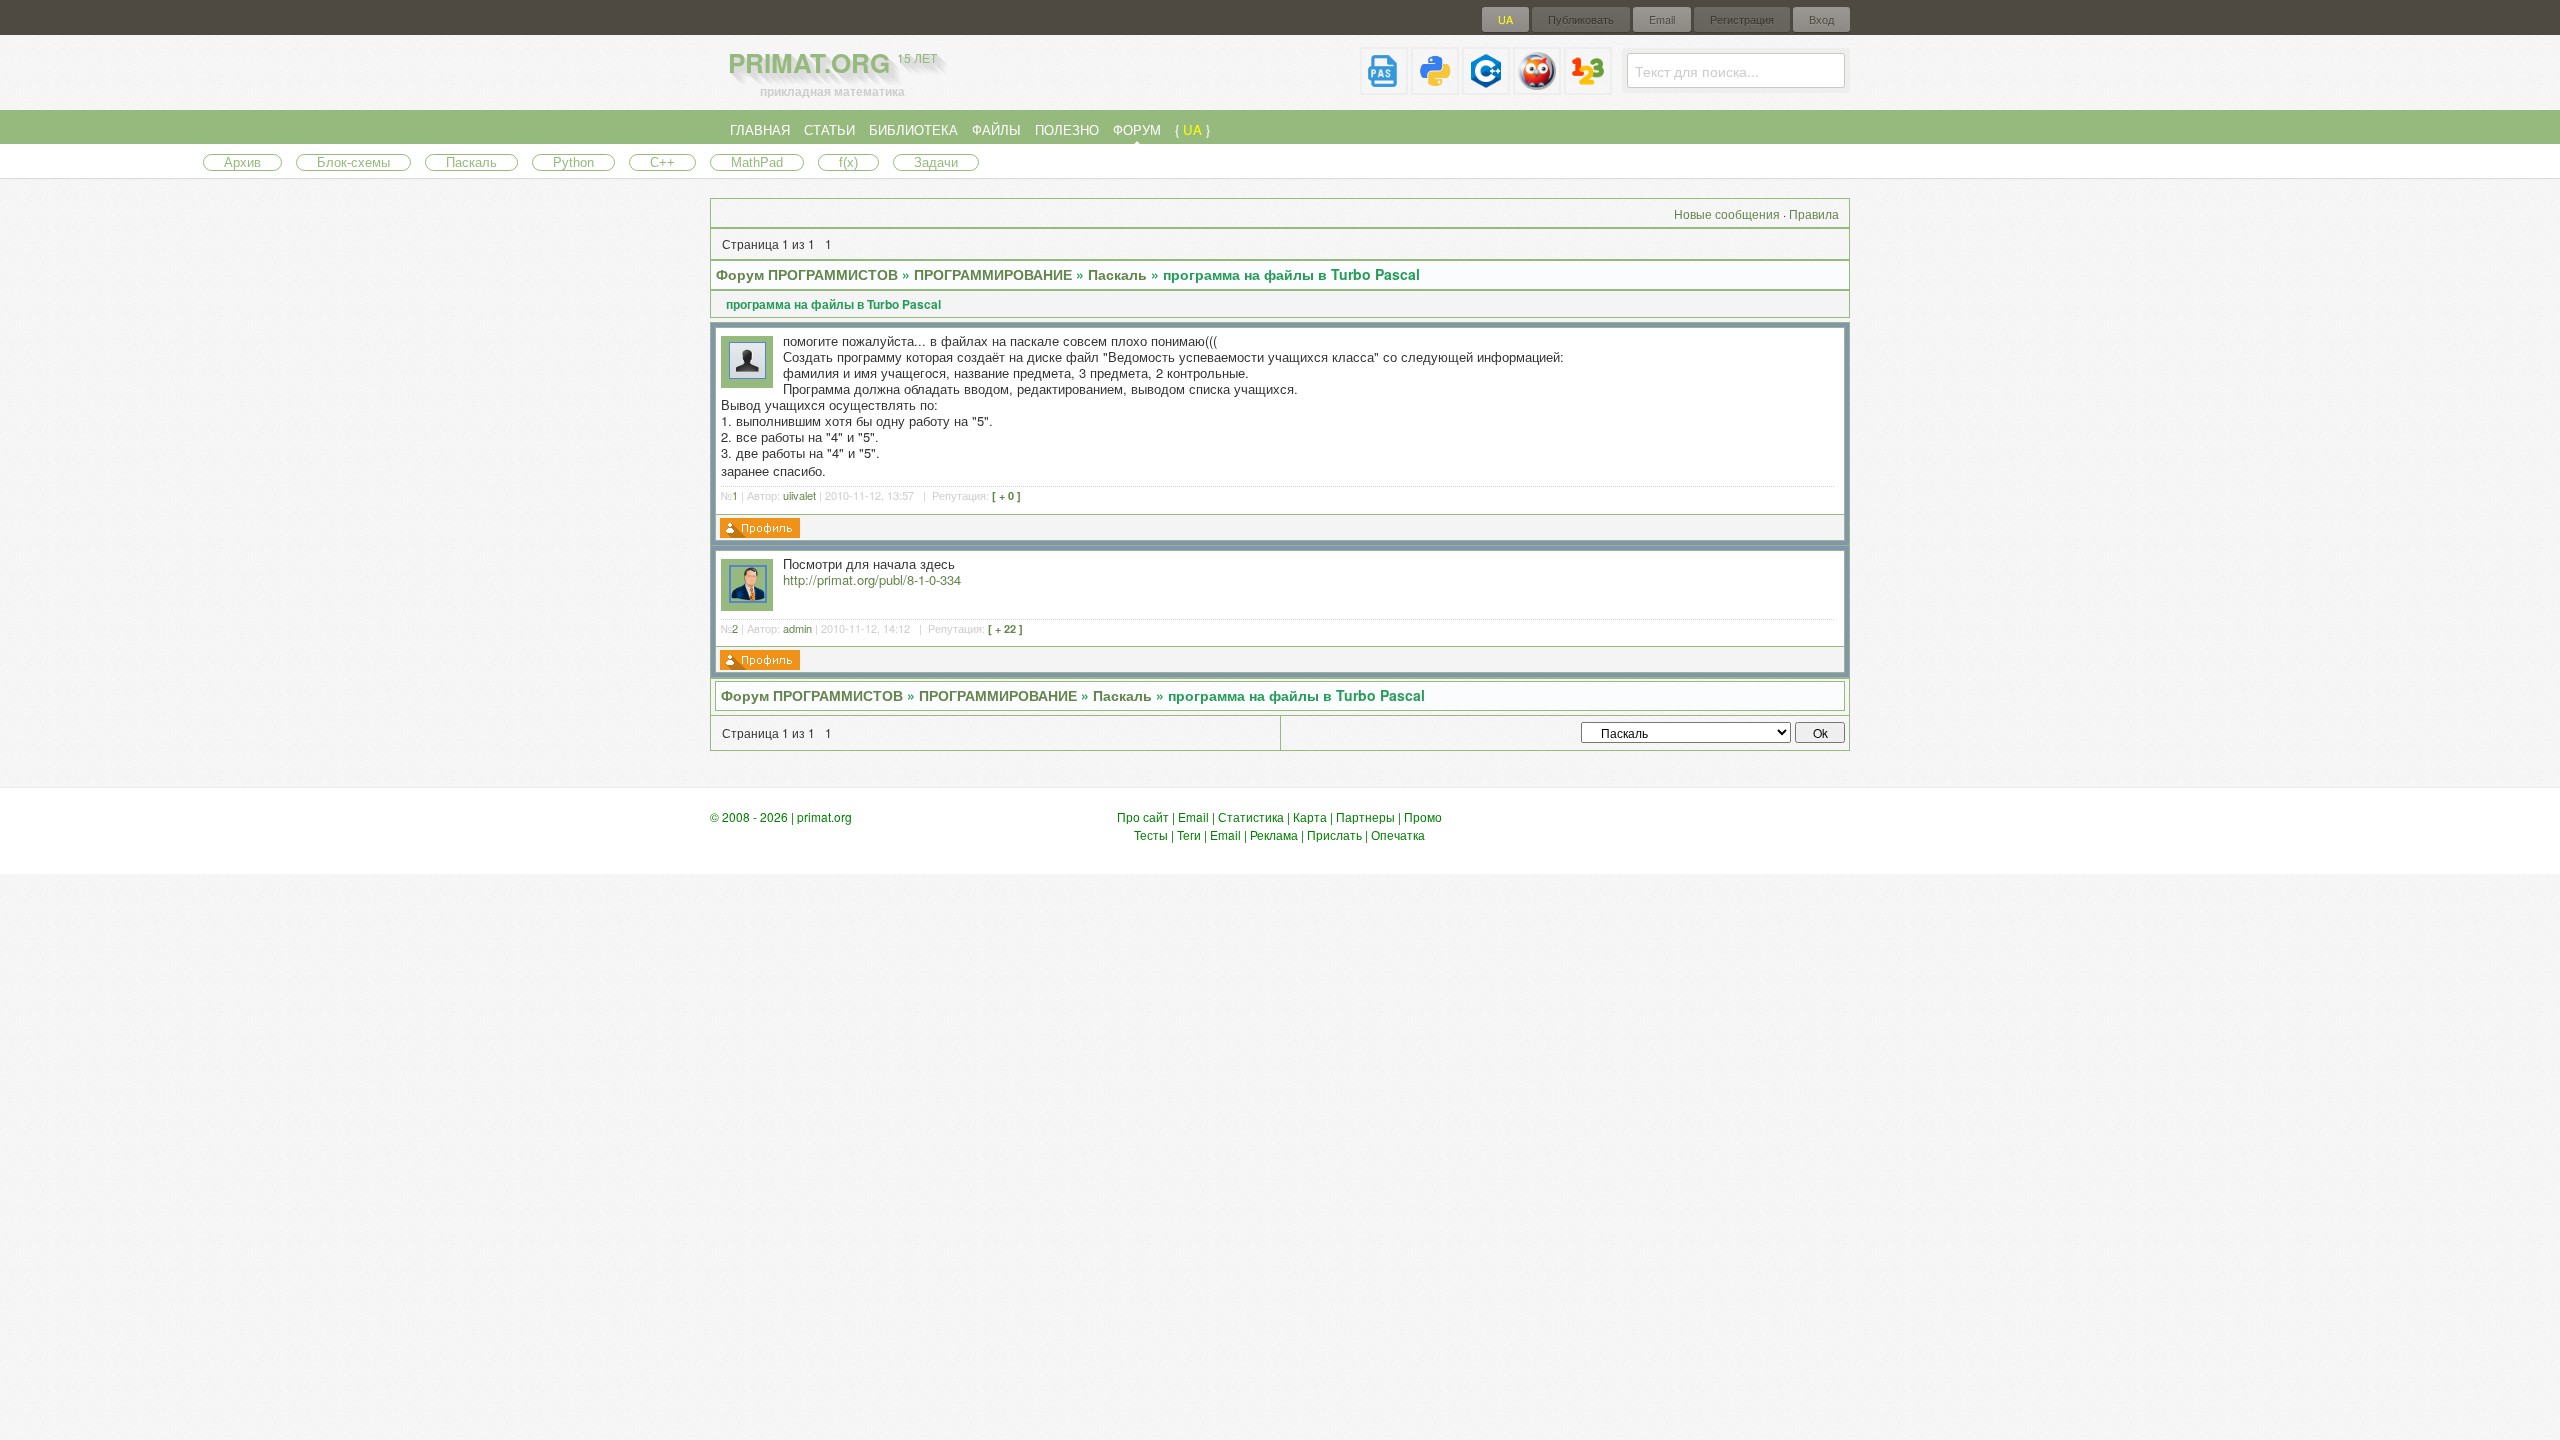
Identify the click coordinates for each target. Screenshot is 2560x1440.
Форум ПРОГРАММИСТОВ (807, 274)
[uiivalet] (747, 373)
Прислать (1334, 834)
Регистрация (1742, 19)
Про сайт (1143, 816)
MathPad (757, 162)
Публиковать (1581, 19)
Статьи (829, 129)
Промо (1423, 816)
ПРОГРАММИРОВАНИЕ (993, 274)
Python (573, 162)
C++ (662, 162)
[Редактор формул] (1588, 86)
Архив (242, 162)
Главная (760, 129)
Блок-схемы (353, 162)
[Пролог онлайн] (1537, 86)
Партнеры (1365, 816)
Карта (1310, 816)
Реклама (1274, 834)
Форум (1137, 129)
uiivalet (799, 495)
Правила (1814, 213)
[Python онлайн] (1435, 86)
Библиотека (913, 129)
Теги (1189, 834)
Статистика (1251, 816)
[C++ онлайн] (1486, 86)
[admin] (748, 597)
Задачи (936, 162)
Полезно (1067, 129)
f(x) (848, 162)
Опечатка (1398, 834)
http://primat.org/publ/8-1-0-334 (872, 579)
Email (1662, 19)
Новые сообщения (1727, 213)
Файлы (996, 129)
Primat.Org (832, 62)
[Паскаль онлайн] (1384, 86)
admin (797, 628)
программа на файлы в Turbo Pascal (1291, 274)
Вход (1821, 19)
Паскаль (471, 162)
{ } (1192, 129)
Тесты (1151, 834)
